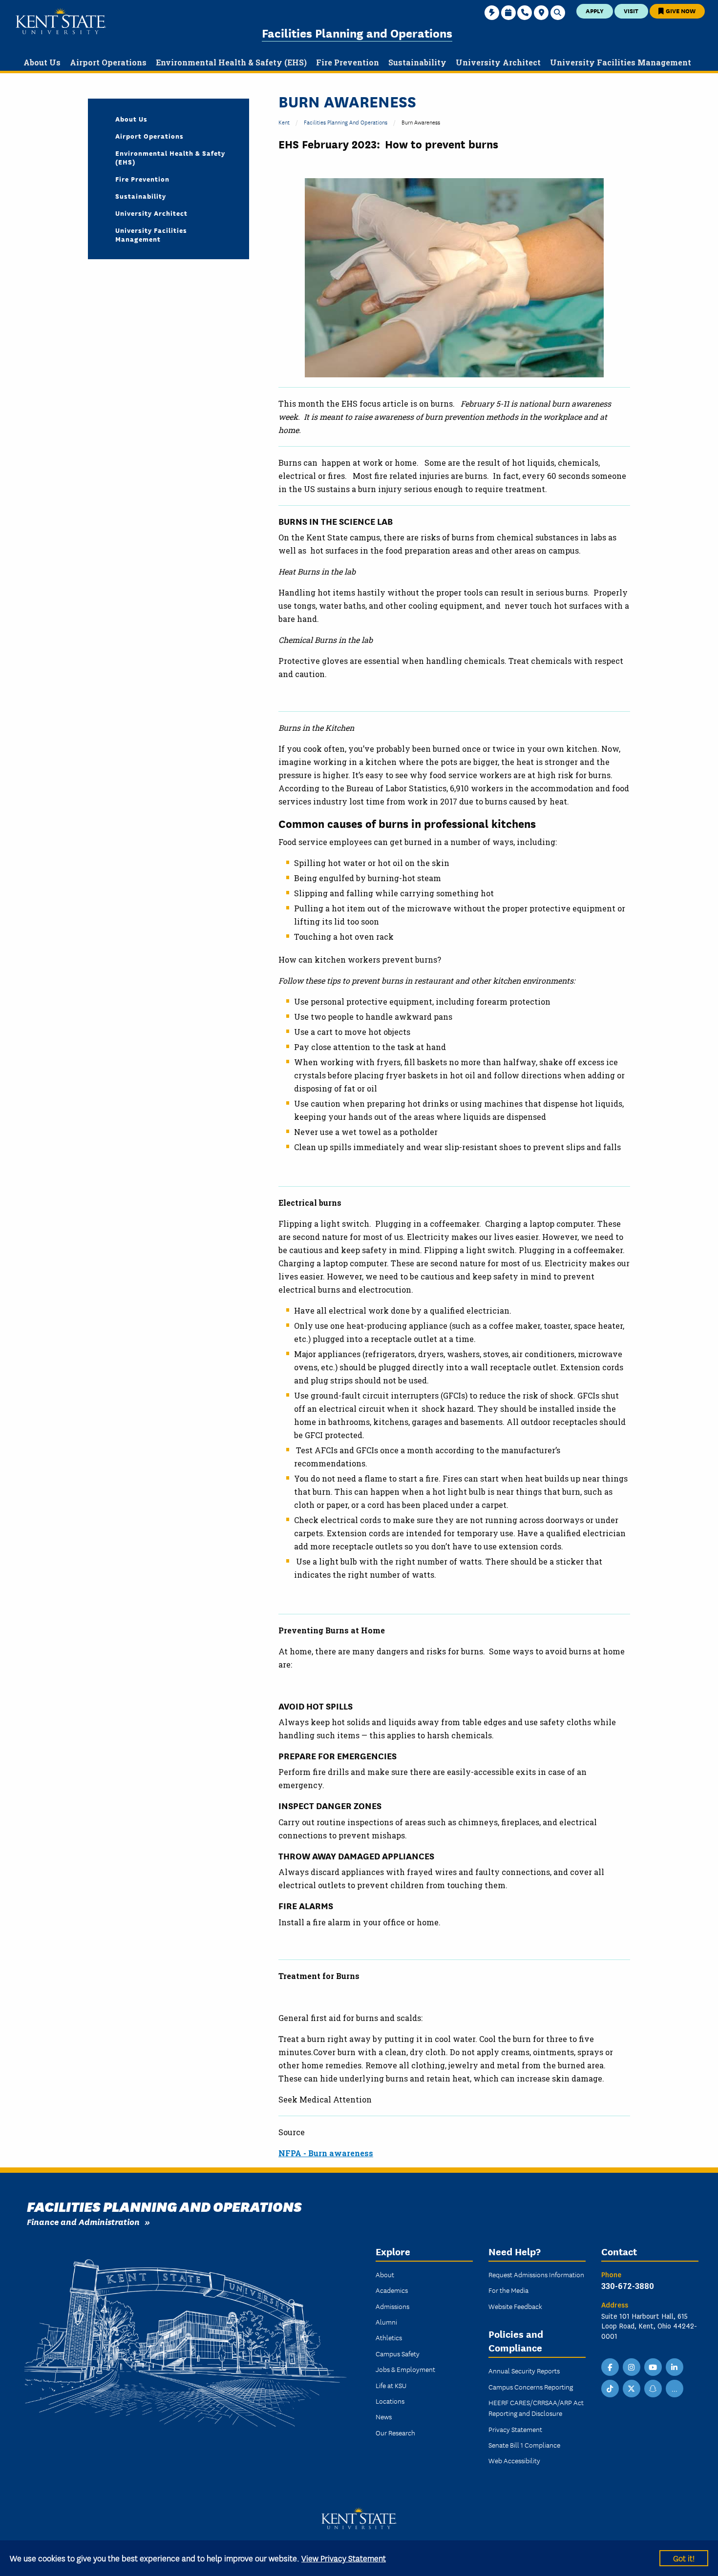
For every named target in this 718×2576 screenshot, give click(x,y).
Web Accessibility (514, 2460)
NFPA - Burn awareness (326, 2153)
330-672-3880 (628, 2286)
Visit (631, 10)
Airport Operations (149, 136)
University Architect (151, 213)
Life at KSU (391, 2385)
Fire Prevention (142, 179)
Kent (284, 122)
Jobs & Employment (405, 2369)
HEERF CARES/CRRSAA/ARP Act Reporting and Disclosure (536, 2408)
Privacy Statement (515, 2429)
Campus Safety (398, 2353)
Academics (392, 2290)
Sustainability (141, 196)
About (385, 2274)
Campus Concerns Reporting (531, 2387)
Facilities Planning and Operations (357, 32)
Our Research (395, 2432)
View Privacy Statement (344, 2558)
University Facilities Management (151, 234)
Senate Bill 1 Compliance (524, 2445)
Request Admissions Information (536, 2274)
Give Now (680, 10)
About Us (131, 119)
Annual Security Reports (524, 2370)
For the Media (508, 2290)
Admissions (392, 2306)
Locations (390, 2401)
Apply (595, 10)
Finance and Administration (83, 2221)
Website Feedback (515, 2306)
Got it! (684, 2558)
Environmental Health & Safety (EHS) (170, 157)
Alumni (386, 2322)
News (384, 2416)
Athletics (389, 2337)
